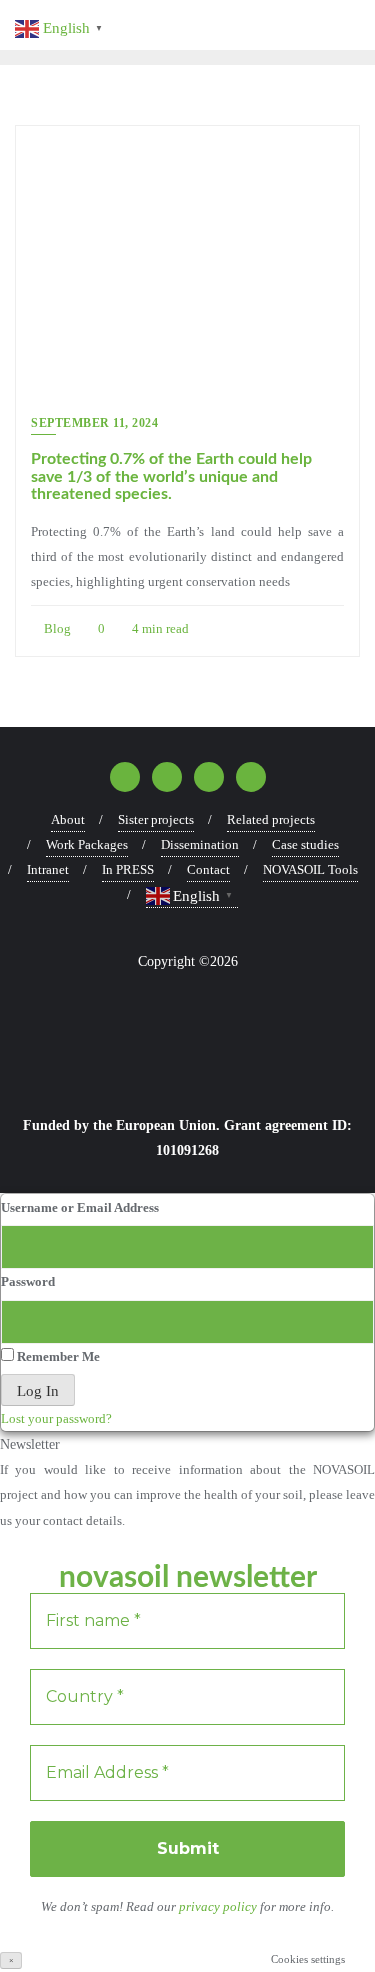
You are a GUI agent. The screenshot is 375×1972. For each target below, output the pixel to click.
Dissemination (200, 844)
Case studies (305, 844)
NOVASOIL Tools (310, 869)
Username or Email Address (80, 1207)
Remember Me (57, 1356)
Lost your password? (56, 1418)
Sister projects (156, 819)
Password (28, 1281)
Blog (56, 628)
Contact (208, 869)
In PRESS (128, 869)
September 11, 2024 (94, 423)
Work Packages (87, 844)
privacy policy (219, 1906)
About (68, 819)
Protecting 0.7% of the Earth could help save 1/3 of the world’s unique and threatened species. (171, 476)
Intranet (48, 869)
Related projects (271, 819)
